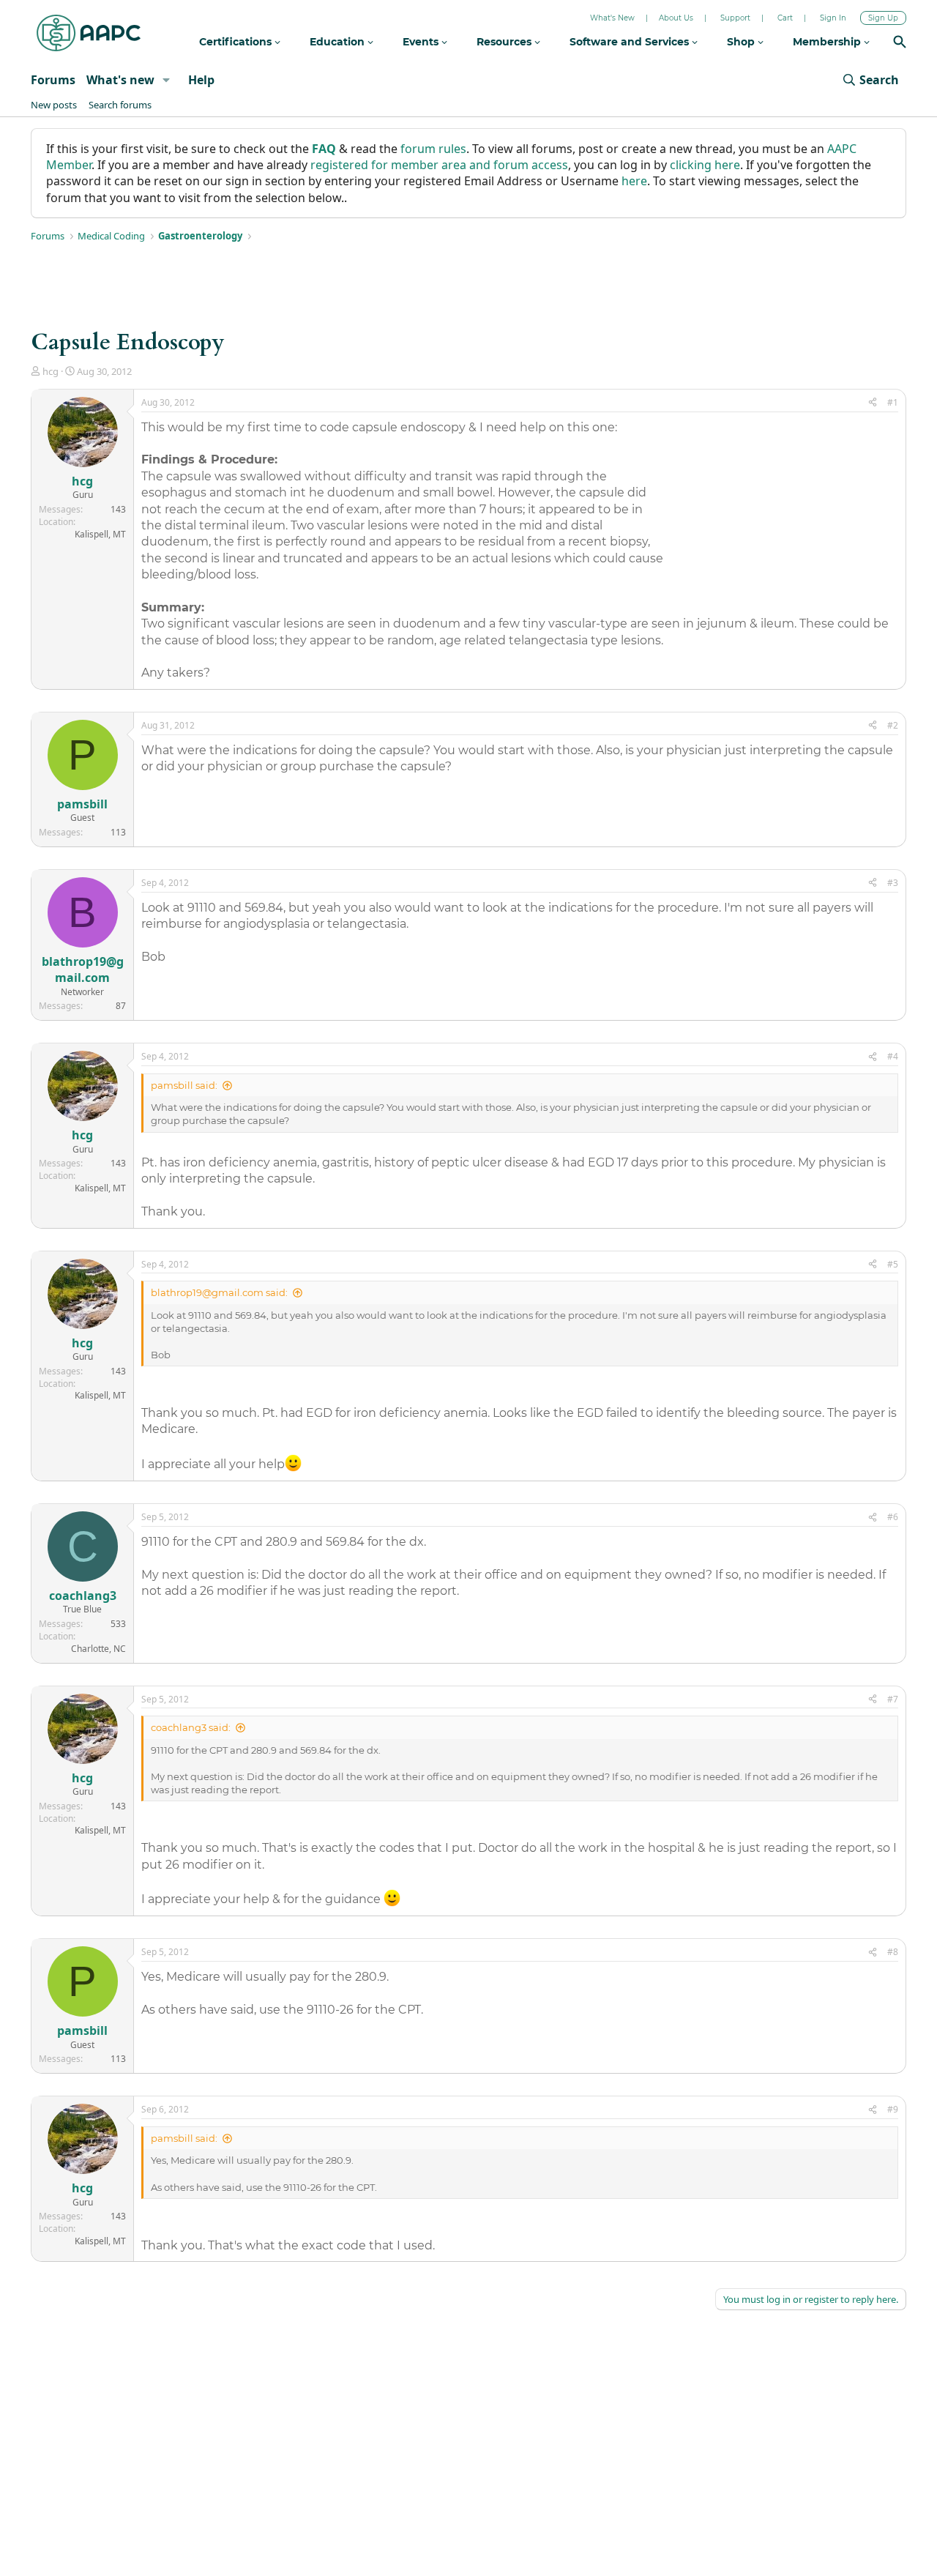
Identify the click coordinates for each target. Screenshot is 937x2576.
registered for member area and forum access (439, 165)
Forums (53, 80)
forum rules (433, 149)
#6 (893, 1517)
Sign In (833, 18)
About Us (676, 18)
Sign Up (883, 18)
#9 (893, 2109)
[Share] (873, 403)
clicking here (705, 165)
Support (735, 18)
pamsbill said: (184, 1085)
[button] (167, 80)
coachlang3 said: (191, 1727)
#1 (893, 402)
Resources (505, 42)
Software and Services (631, 42)
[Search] (900, 44)
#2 (893, 725)
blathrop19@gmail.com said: (219, 1292)
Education (339, 42)
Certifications (237, 42)
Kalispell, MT (100, 534)
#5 (893, 1264)
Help (201, 80)
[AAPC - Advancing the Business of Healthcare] (89, 33)
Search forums (120, 105)
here (634, 181)
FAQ (324, 149)
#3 (893, 883)
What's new (120, 80)
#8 (893, 1952)
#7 (893, 1699)
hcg (51, 371)
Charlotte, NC (98, 1649)
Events (422, 42)
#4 (893, 1056)
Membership (828, 42)
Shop (742, 42)
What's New (612, 18)
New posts (54, 105)
